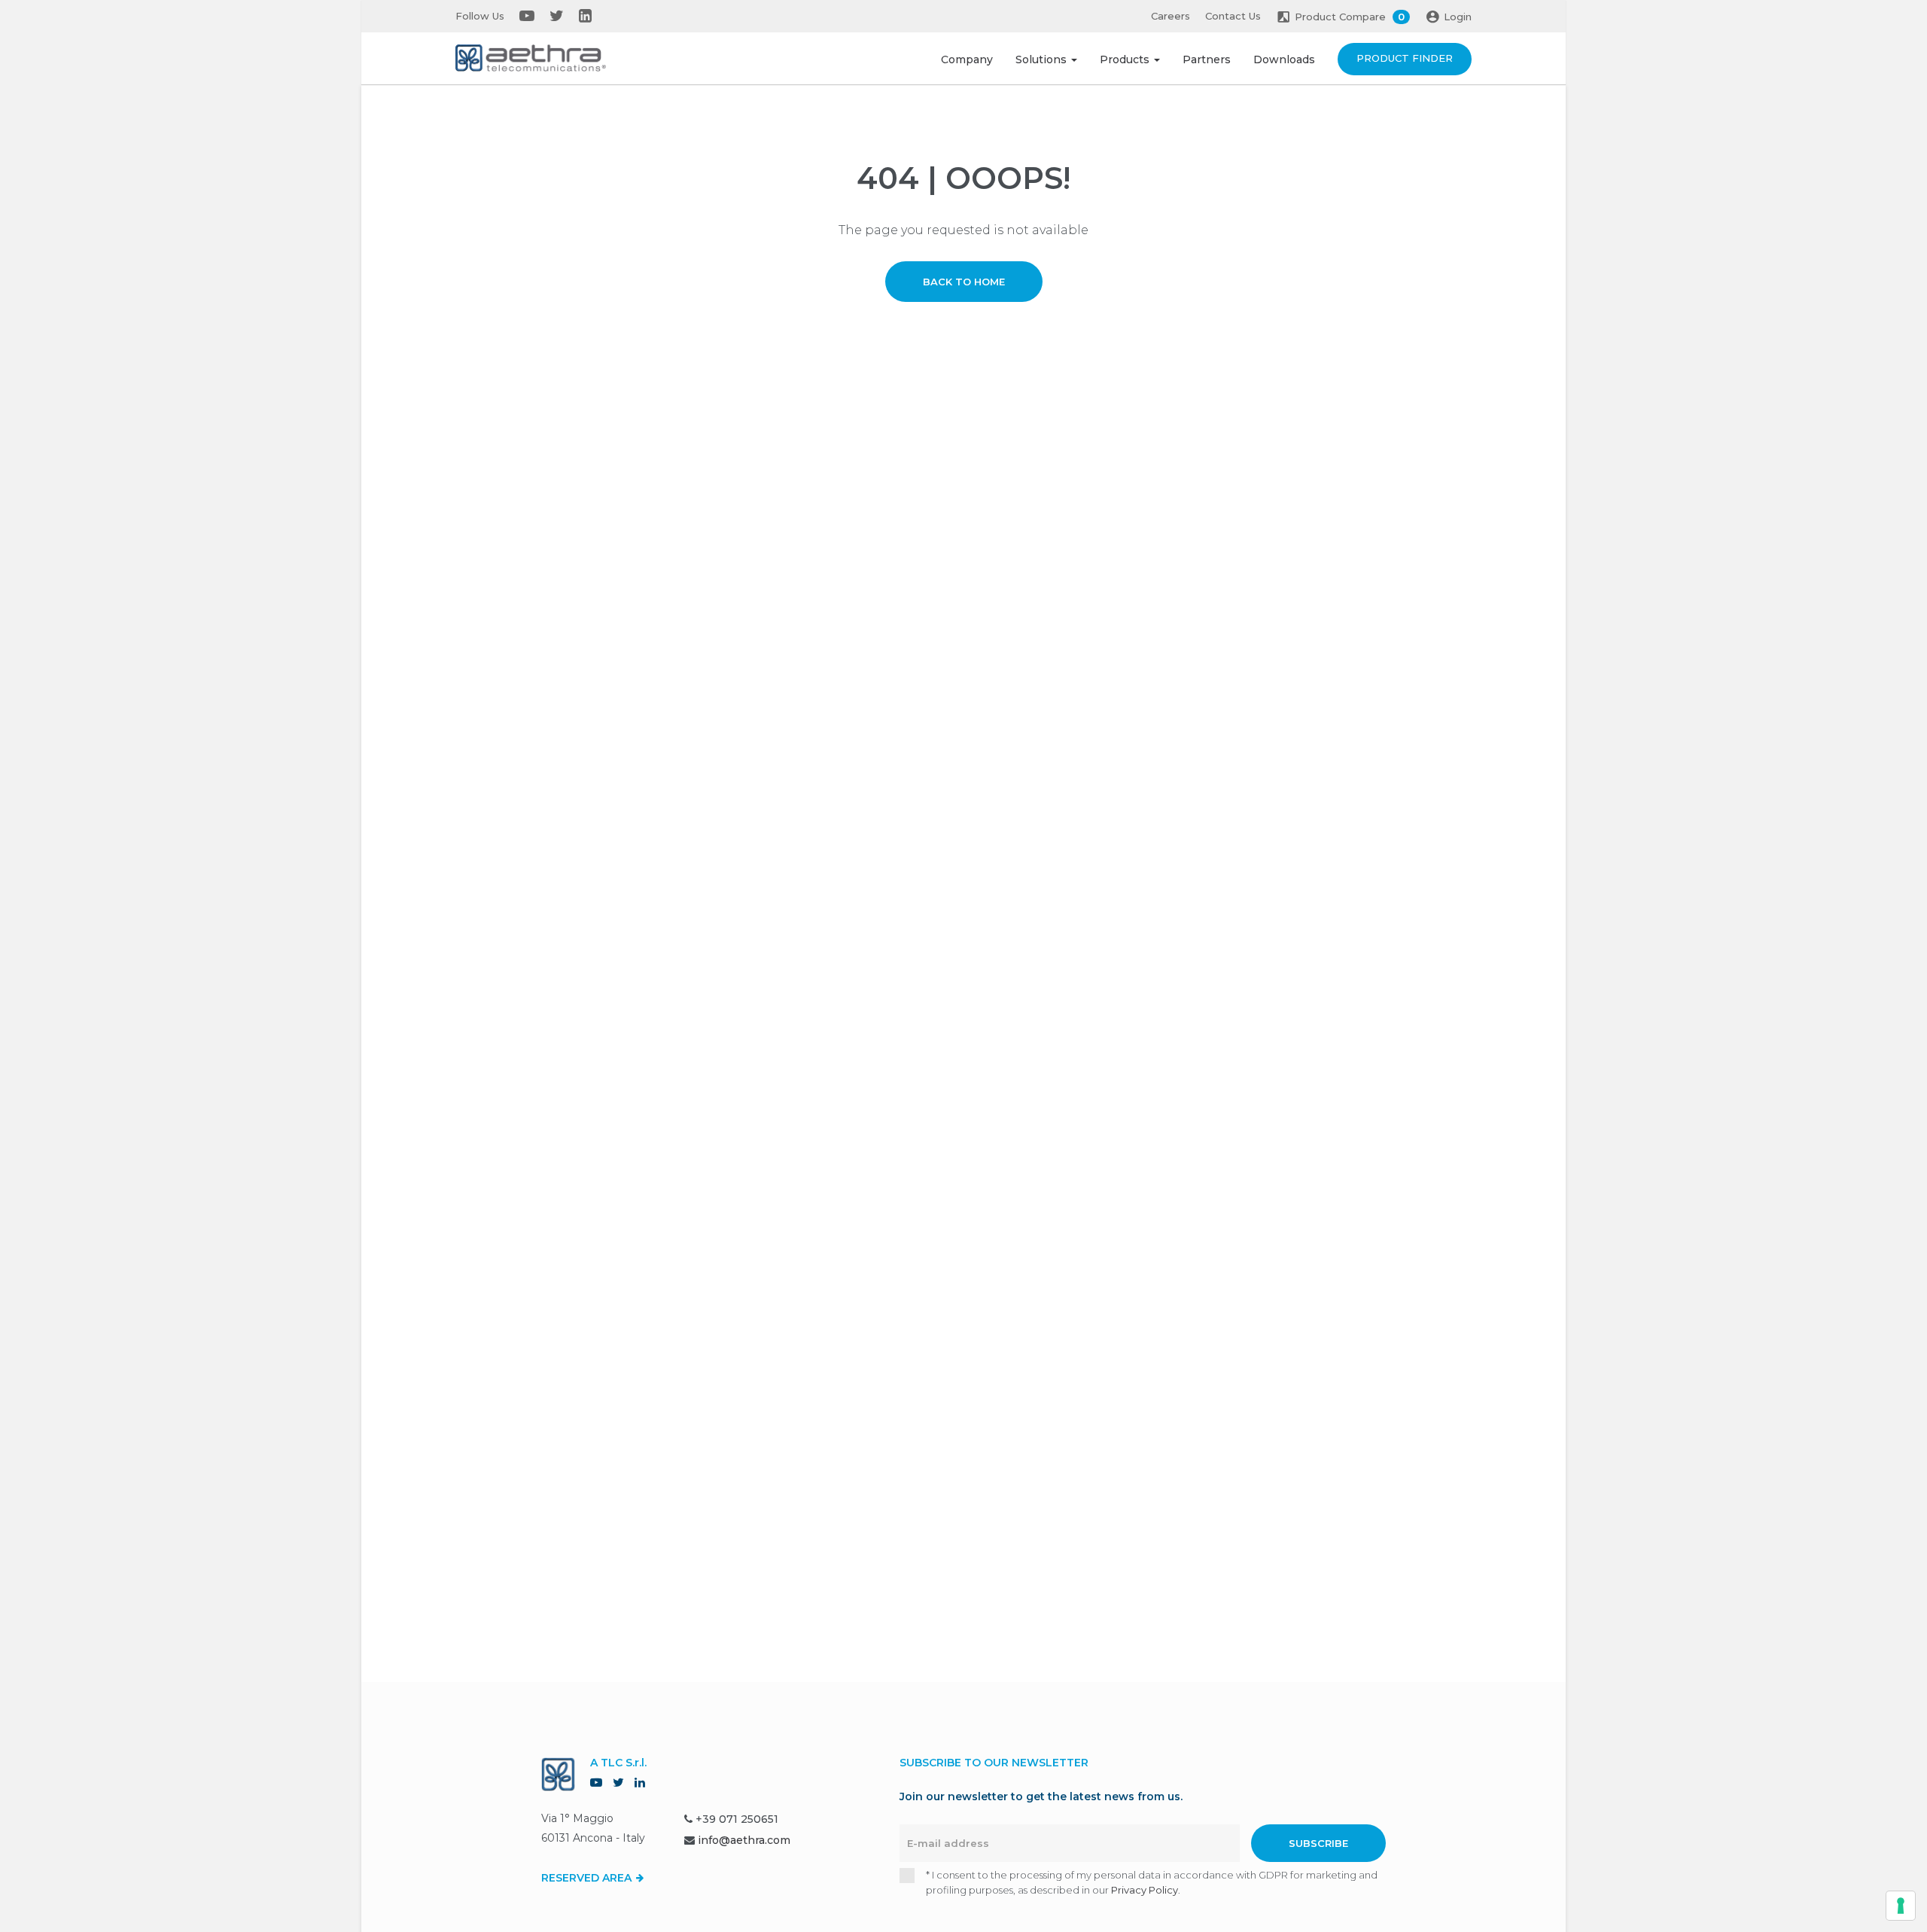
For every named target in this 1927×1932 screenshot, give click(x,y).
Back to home (964, 282)
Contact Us (1233, 16)
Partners (1207, 59)
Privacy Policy (1145, 1890)
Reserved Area (588, 1878)
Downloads (1284, 59)
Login (1458, 17)
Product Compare (1350, 17)
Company (967, 59)
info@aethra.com (744, 1840)
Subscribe (1318, 1843)
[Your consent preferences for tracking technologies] (1901, 1906)
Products (1126, 59)
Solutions (1043, 59)
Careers (1171, 16)
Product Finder (1405, 58)
